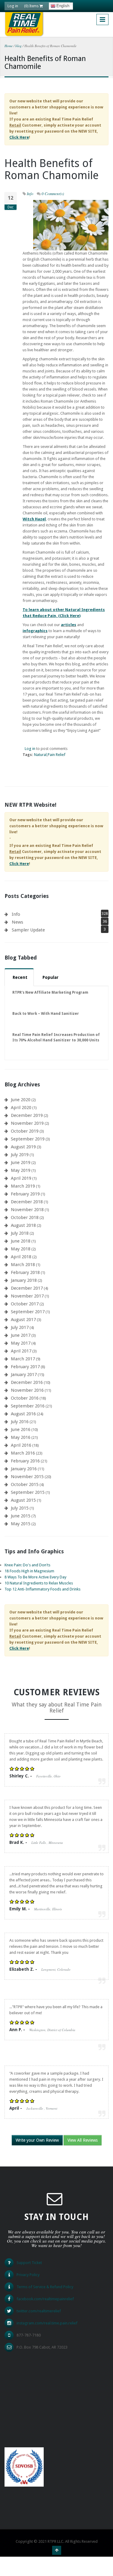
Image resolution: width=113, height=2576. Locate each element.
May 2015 (21, 1524)
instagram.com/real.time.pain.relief (47, 2323)
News (17, 922)
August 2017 (23, 1320)
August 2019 (23, 1147)
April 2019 (21, 1178)
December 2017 (27, 1288)
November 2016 (27, 1390)
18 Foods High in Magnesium (29, 1571)
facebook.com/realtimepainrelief (45, 2299)
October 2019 (25, 1131)
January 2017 (24, 1375)
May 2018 (21, 1249)
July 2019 (20, 1155)
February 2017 (25, 1367)
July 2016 (20, 1422)
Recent (20, 977)
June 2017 (21, 1335)
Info (30, 194)
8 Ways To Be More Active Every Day (35, 1577)
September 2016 (28, 1406)
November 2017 (27, 1296)
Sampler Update (28, 930)
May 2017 (21, 1343)
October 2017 (25, 1304)
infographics (35, 631)
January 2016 (24, 1469)
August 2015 (23, 1500)
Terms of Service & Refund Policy (45, 2287)
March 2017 (23, 1359)
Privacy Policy (28, 2275)
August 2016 (23, 1414)
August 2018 (23, 1225)
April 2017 (21, 1351)
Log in (13, 6)
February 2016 (25, 1461)
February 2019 (25, 1194)
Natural (40, 755)
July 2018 (20, 1233)
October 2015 (25, 1484)
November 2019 (27, 1123)
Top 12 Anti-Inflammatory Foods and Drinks (42, 1589)
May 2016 (21, 1437)
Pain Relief (56, 755)
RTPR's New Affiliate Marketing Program (50, 992)
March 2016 (23, 1453)
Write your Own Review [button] (37, 2140)
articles (69, 625)
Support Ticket (29, 2263)
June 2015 (21, 1516)
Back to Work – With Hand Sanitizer (46, 1014)
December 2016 (27, 1382)
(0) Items (32, 6)
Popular (50, 977)
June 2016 (21, 1430)
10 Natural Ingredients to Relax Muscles (39, 1583)
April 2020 (21, 1108)
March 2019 (23, 1186)
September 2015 (28, 1492)
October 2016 (25, 1398)
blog (19, 46)
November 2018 (27, 1210)
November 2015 (27, 1477)
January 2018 (24, 1280)
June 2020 (21, 1100)
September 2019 (28, 1139)
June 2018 (21, 1241)
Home (9, 46)
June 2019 (21, 1163)
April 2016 (21, 1445)
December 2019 (27, 1115)
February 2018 (25, 1272)
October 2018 (25, 1217)
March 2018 (23, 1265)
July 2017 (20, 1327)
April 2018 (21, 1257)
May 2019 (21, 1170)
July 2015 (20, 1508)
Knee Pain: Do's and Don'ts (27, 1565)
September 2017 (28, 1312)
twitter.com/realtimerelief (39, 2311)
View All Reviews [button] (83, 2140)
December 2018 (27, 1202)
